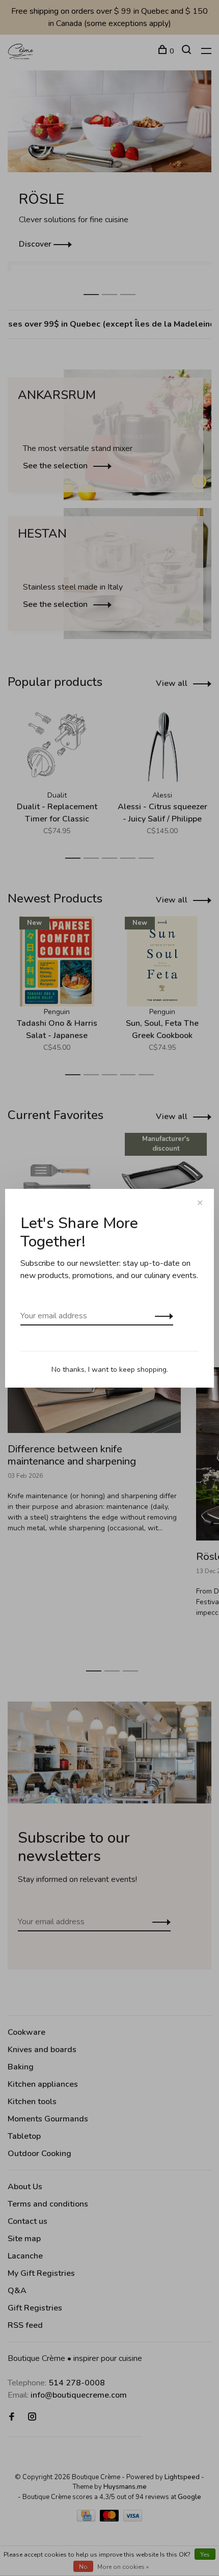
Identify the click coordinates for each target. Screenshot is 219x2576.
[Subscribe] (161, 1316)
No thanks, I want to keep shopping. (110, 1370)
